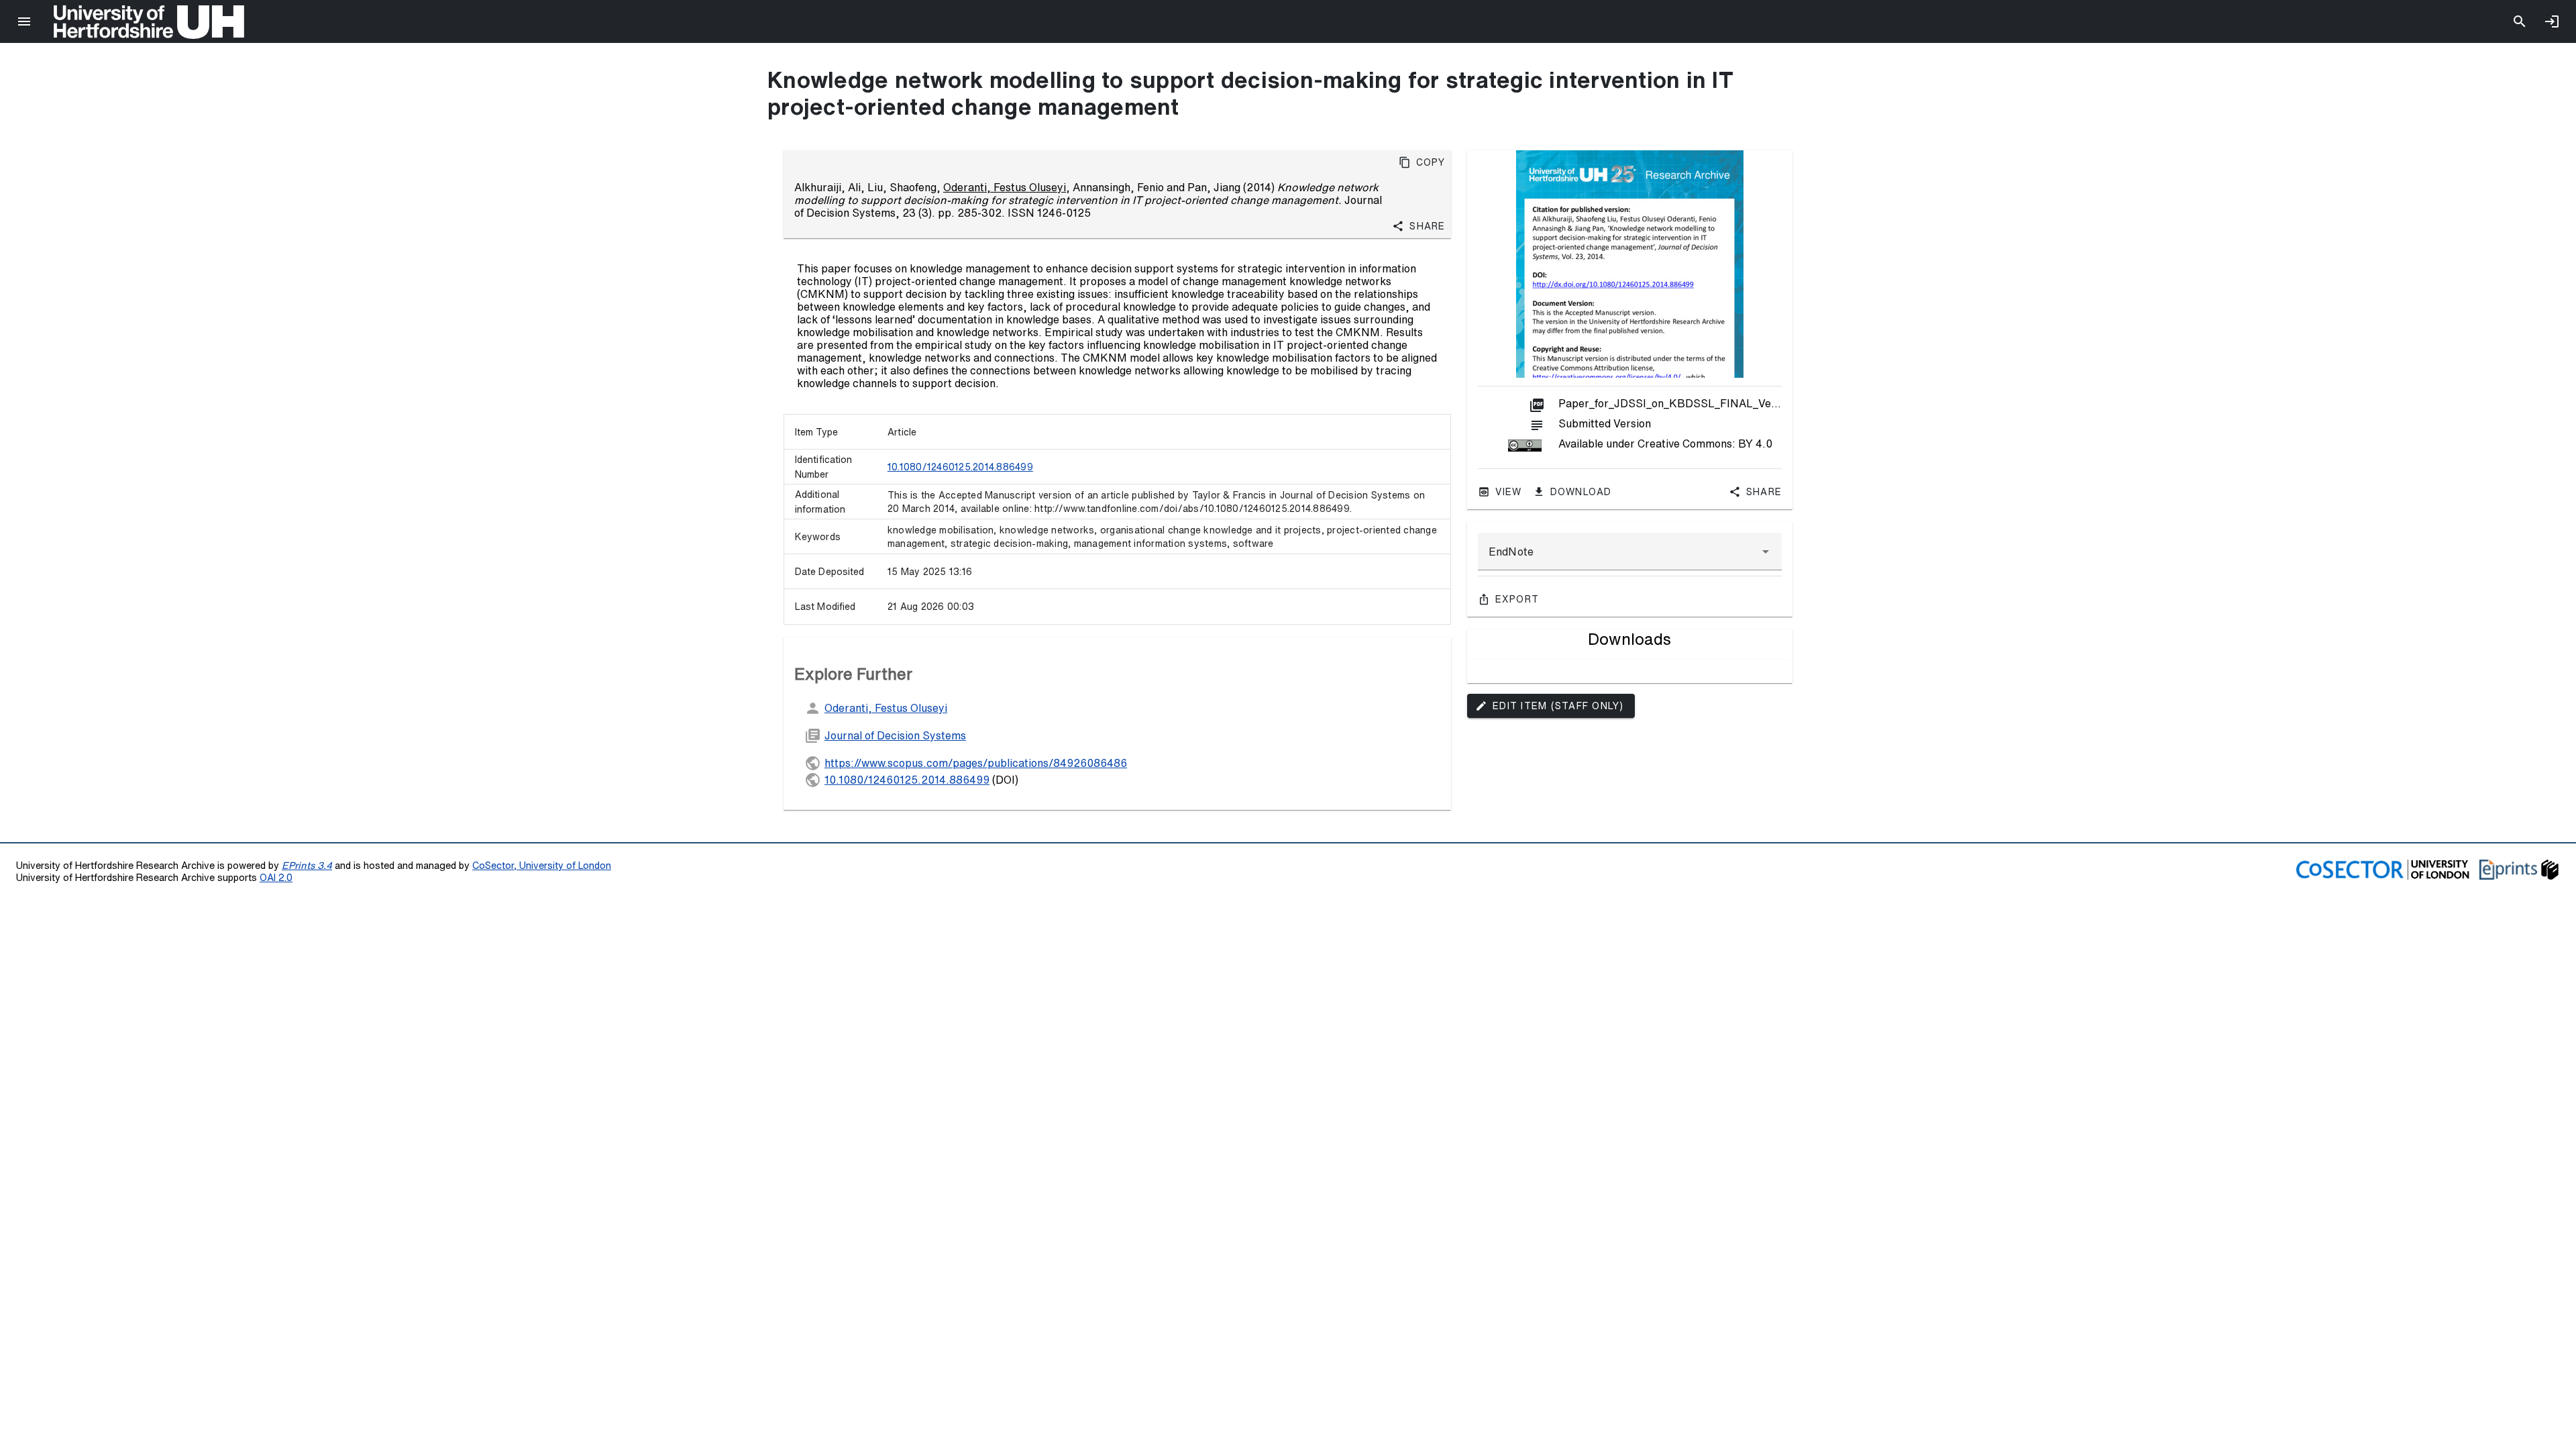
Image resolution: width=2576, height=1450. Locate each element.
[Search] (2520, 21)
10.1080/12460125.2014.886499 (960, 467)
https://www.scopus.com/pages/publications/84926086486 (976, 763)
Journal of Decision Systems (895, 735)
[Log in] (2552, 21)
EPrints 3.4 (307, 865)
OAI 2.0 (276, 877)
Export (1517, 599)
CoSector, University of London (542, 865)
